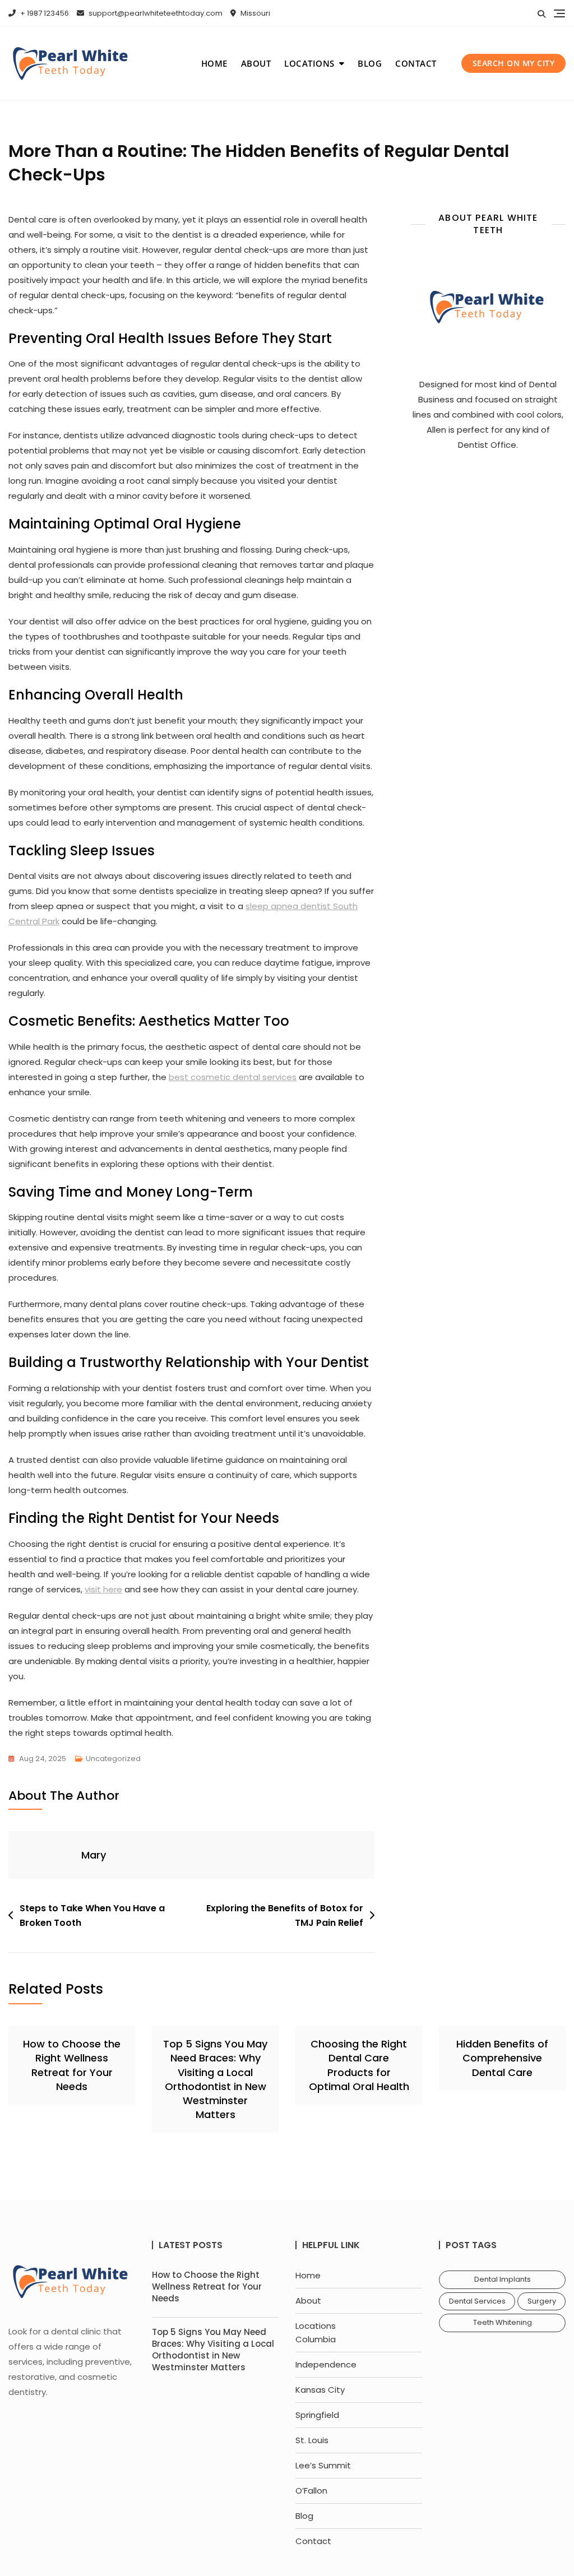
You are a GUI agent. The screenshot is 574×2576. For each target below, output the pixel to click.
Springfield (317, 2415)
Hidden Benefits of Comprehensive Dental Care (502, 2058)
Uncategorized (113, 1759)
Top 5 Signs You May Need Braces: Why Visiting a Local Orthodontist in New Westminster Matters (215, 2079)
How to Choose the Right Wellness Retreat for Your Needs (72, 2065)
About (256, 63)
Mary (94, 1855)
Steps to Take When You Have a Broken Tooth (92, 1915)
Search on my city (514, 63)
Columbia (316, 2339)
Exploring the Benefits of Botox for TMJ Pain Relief (285, 1915)
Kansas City (320, 2390)
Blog (370, 63)
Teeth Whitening (503, 2322)
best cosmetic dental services (233, 1077)
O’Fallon (311, 2491)
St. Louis (312, 2440)
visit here (103, 1589)
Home (214, 63)
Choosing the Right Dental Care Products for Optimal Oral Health (359, 2065)
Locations (309, 63)
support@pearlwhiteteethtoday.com (155, 13)
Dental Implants (503, 2279)
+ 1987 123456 (44, 13)
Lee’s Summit (323, 2465)
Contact (416, 63)
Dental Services (477, 2301)
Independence (326, 2364)
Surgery (542, 2301)
